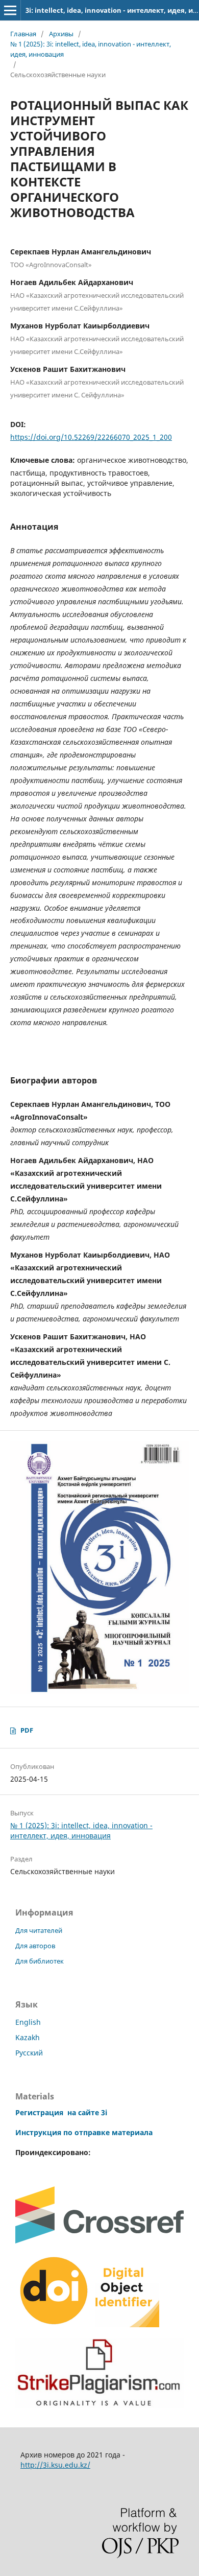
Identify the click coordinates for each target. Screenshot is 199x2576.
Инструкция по (44, 2132)
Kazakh (28, 2037)
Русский (29, 2053)
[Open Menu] (10, 10)
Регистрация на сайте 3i (61, 2112)
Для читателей (39, 1930)
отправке (92, 2132)
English (28, 2022)
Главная (23, 34)
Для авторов (35, 1946)
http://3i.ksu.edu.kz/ (55, 2465)
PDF (27, 1730)
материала (132, 2132)
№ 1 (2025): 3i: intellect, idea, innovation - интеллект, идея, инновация (91, 49)
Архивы (61, 34)
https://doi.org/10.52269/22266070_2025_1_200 (91, 437)
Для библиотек (40, 1961)
